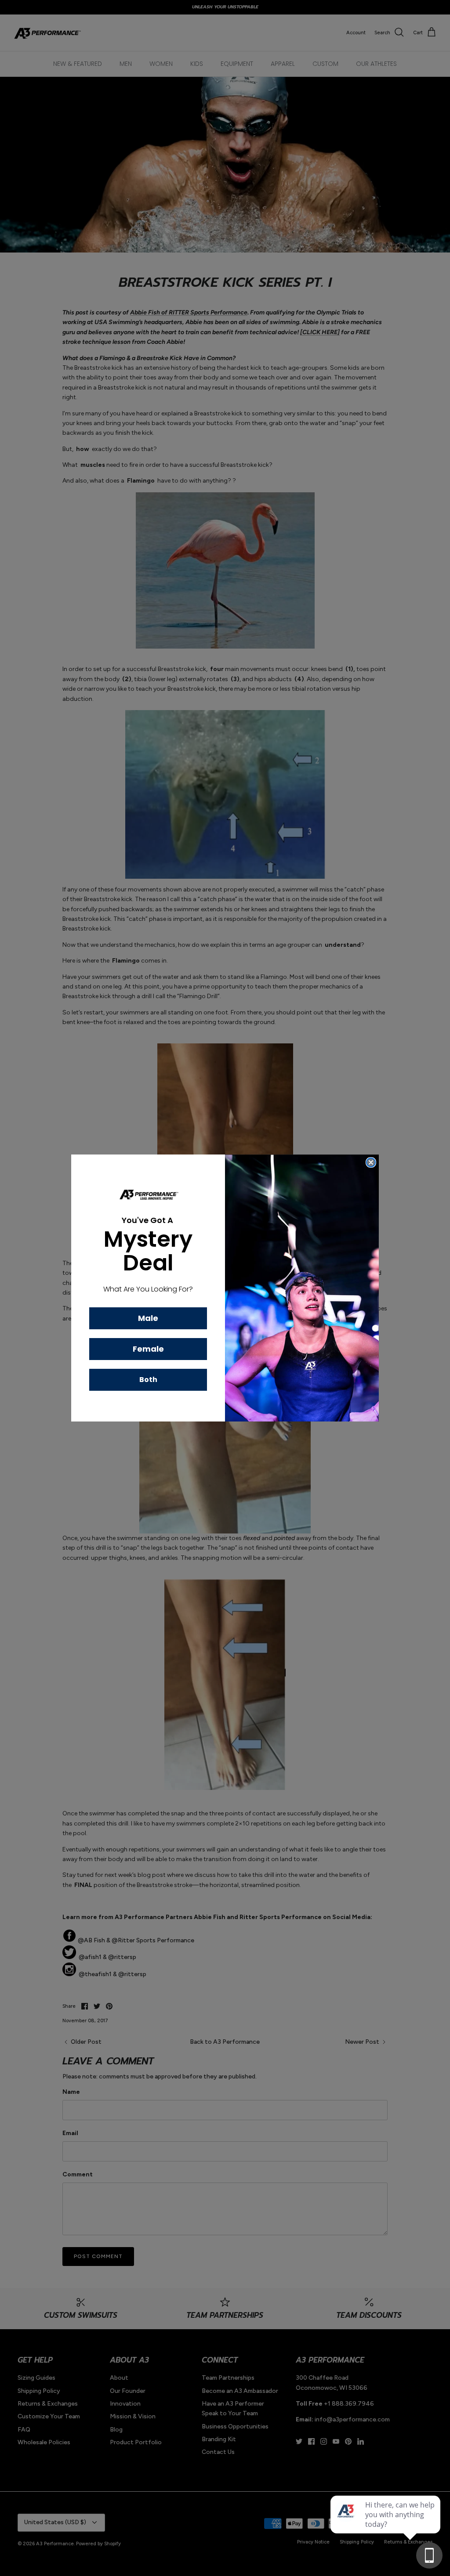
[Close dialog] (371, 1162)
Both (148, 1380)
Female (148, 1349)
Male (148, 1318)
